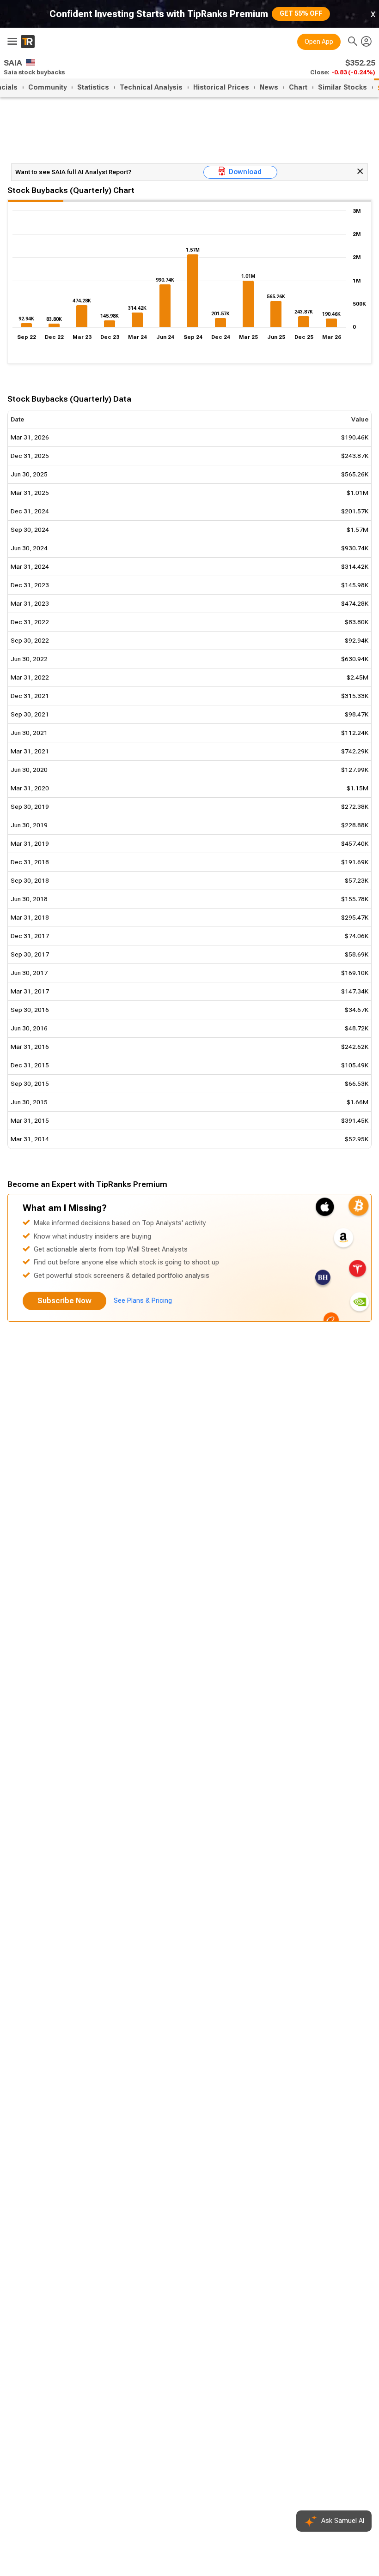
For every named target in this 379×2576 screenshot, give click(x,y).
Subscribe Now (64, 1301)
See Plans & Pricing (143, 1301)
